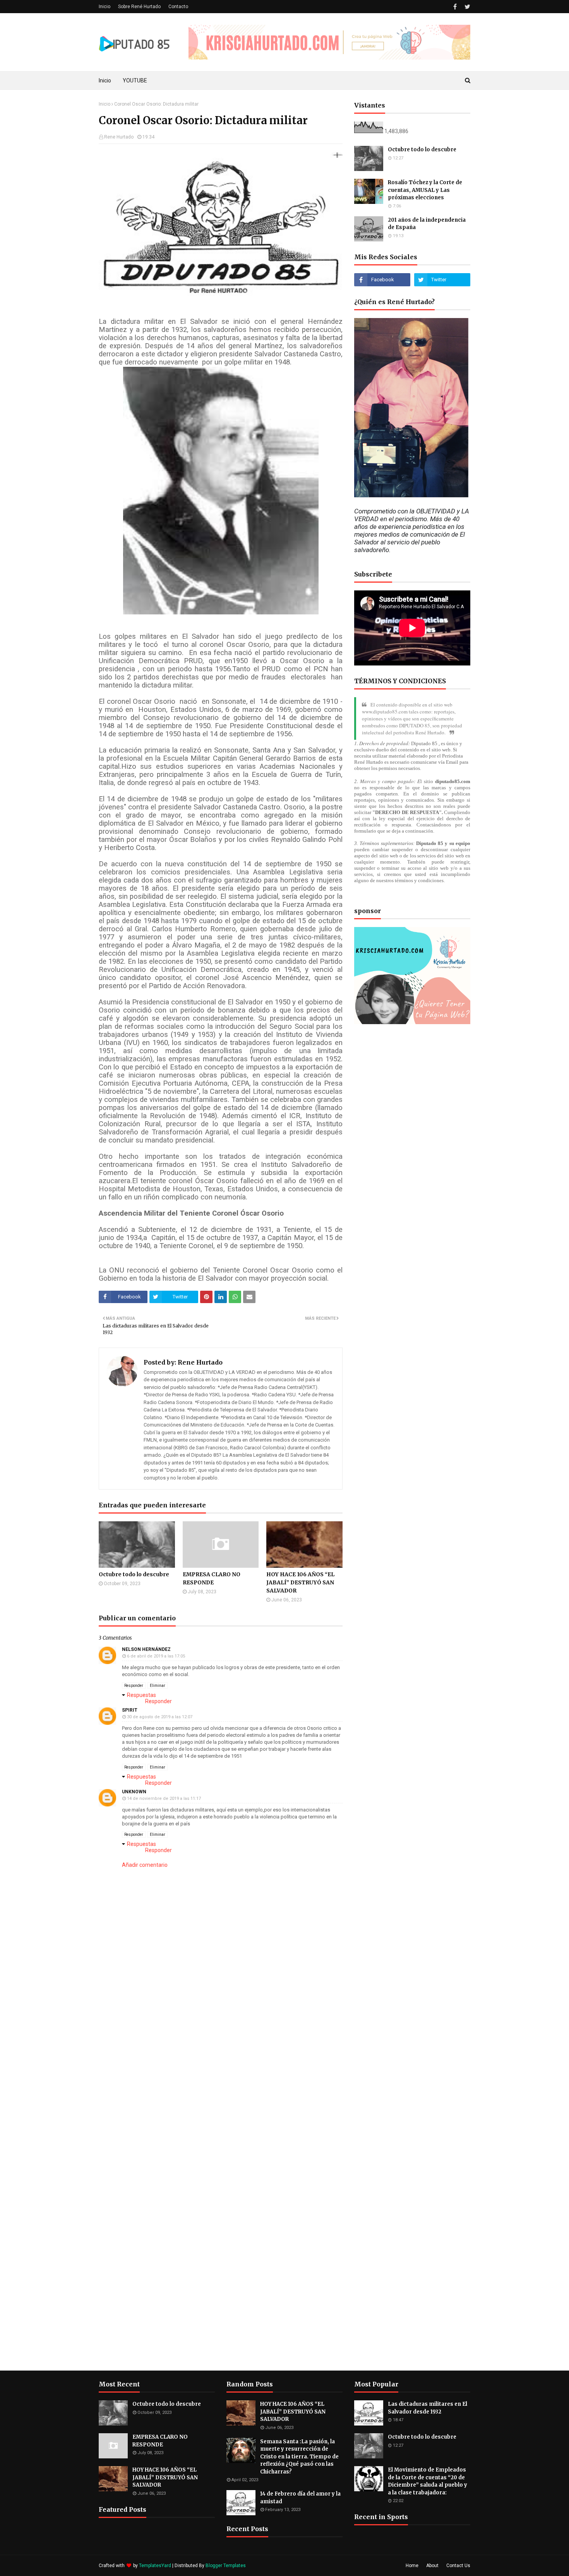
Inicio (105, 7)
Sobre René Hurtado (139, 7)
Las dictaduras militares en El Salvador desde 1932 (428, 2408)
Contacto (178, 7)
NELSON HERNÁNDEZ (146, 1649)
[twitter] (466, 7)
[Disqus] (221, 2073)
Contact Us (458, 2566)
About (432, 2566)
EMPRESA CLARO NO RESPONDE (212, 1578)
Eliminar (158, 1686)
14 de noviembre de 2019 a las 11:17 (164, 1799)
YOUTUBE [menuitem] (135, 80)
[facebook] (455, 7)
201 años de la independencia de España (427, 224)
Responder (134, 1686)
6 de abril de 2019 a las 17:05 (156, 1656)
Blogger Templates (226, 2566)
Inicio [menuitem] (105, 80)
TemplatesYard (155, 2566)
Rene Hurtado (119, 137)
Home (412, 2566)
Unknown (134, 1792)
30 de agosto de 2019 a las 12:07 (160, 1717)
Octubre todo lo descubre (134, 1574)
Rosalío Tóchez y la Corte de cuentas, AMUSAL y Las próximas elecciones (425, 190)
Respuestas (141, 1695)
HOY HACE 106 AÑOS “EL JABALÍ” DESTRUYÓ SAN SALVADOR (300, 1582)
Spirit (130, 1710)
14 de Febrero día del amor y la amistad (300, 2498)
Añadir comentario (145, 1865)
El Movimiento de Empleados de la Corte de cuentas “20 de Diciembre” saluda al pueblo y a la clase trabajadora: (428, 2481)
